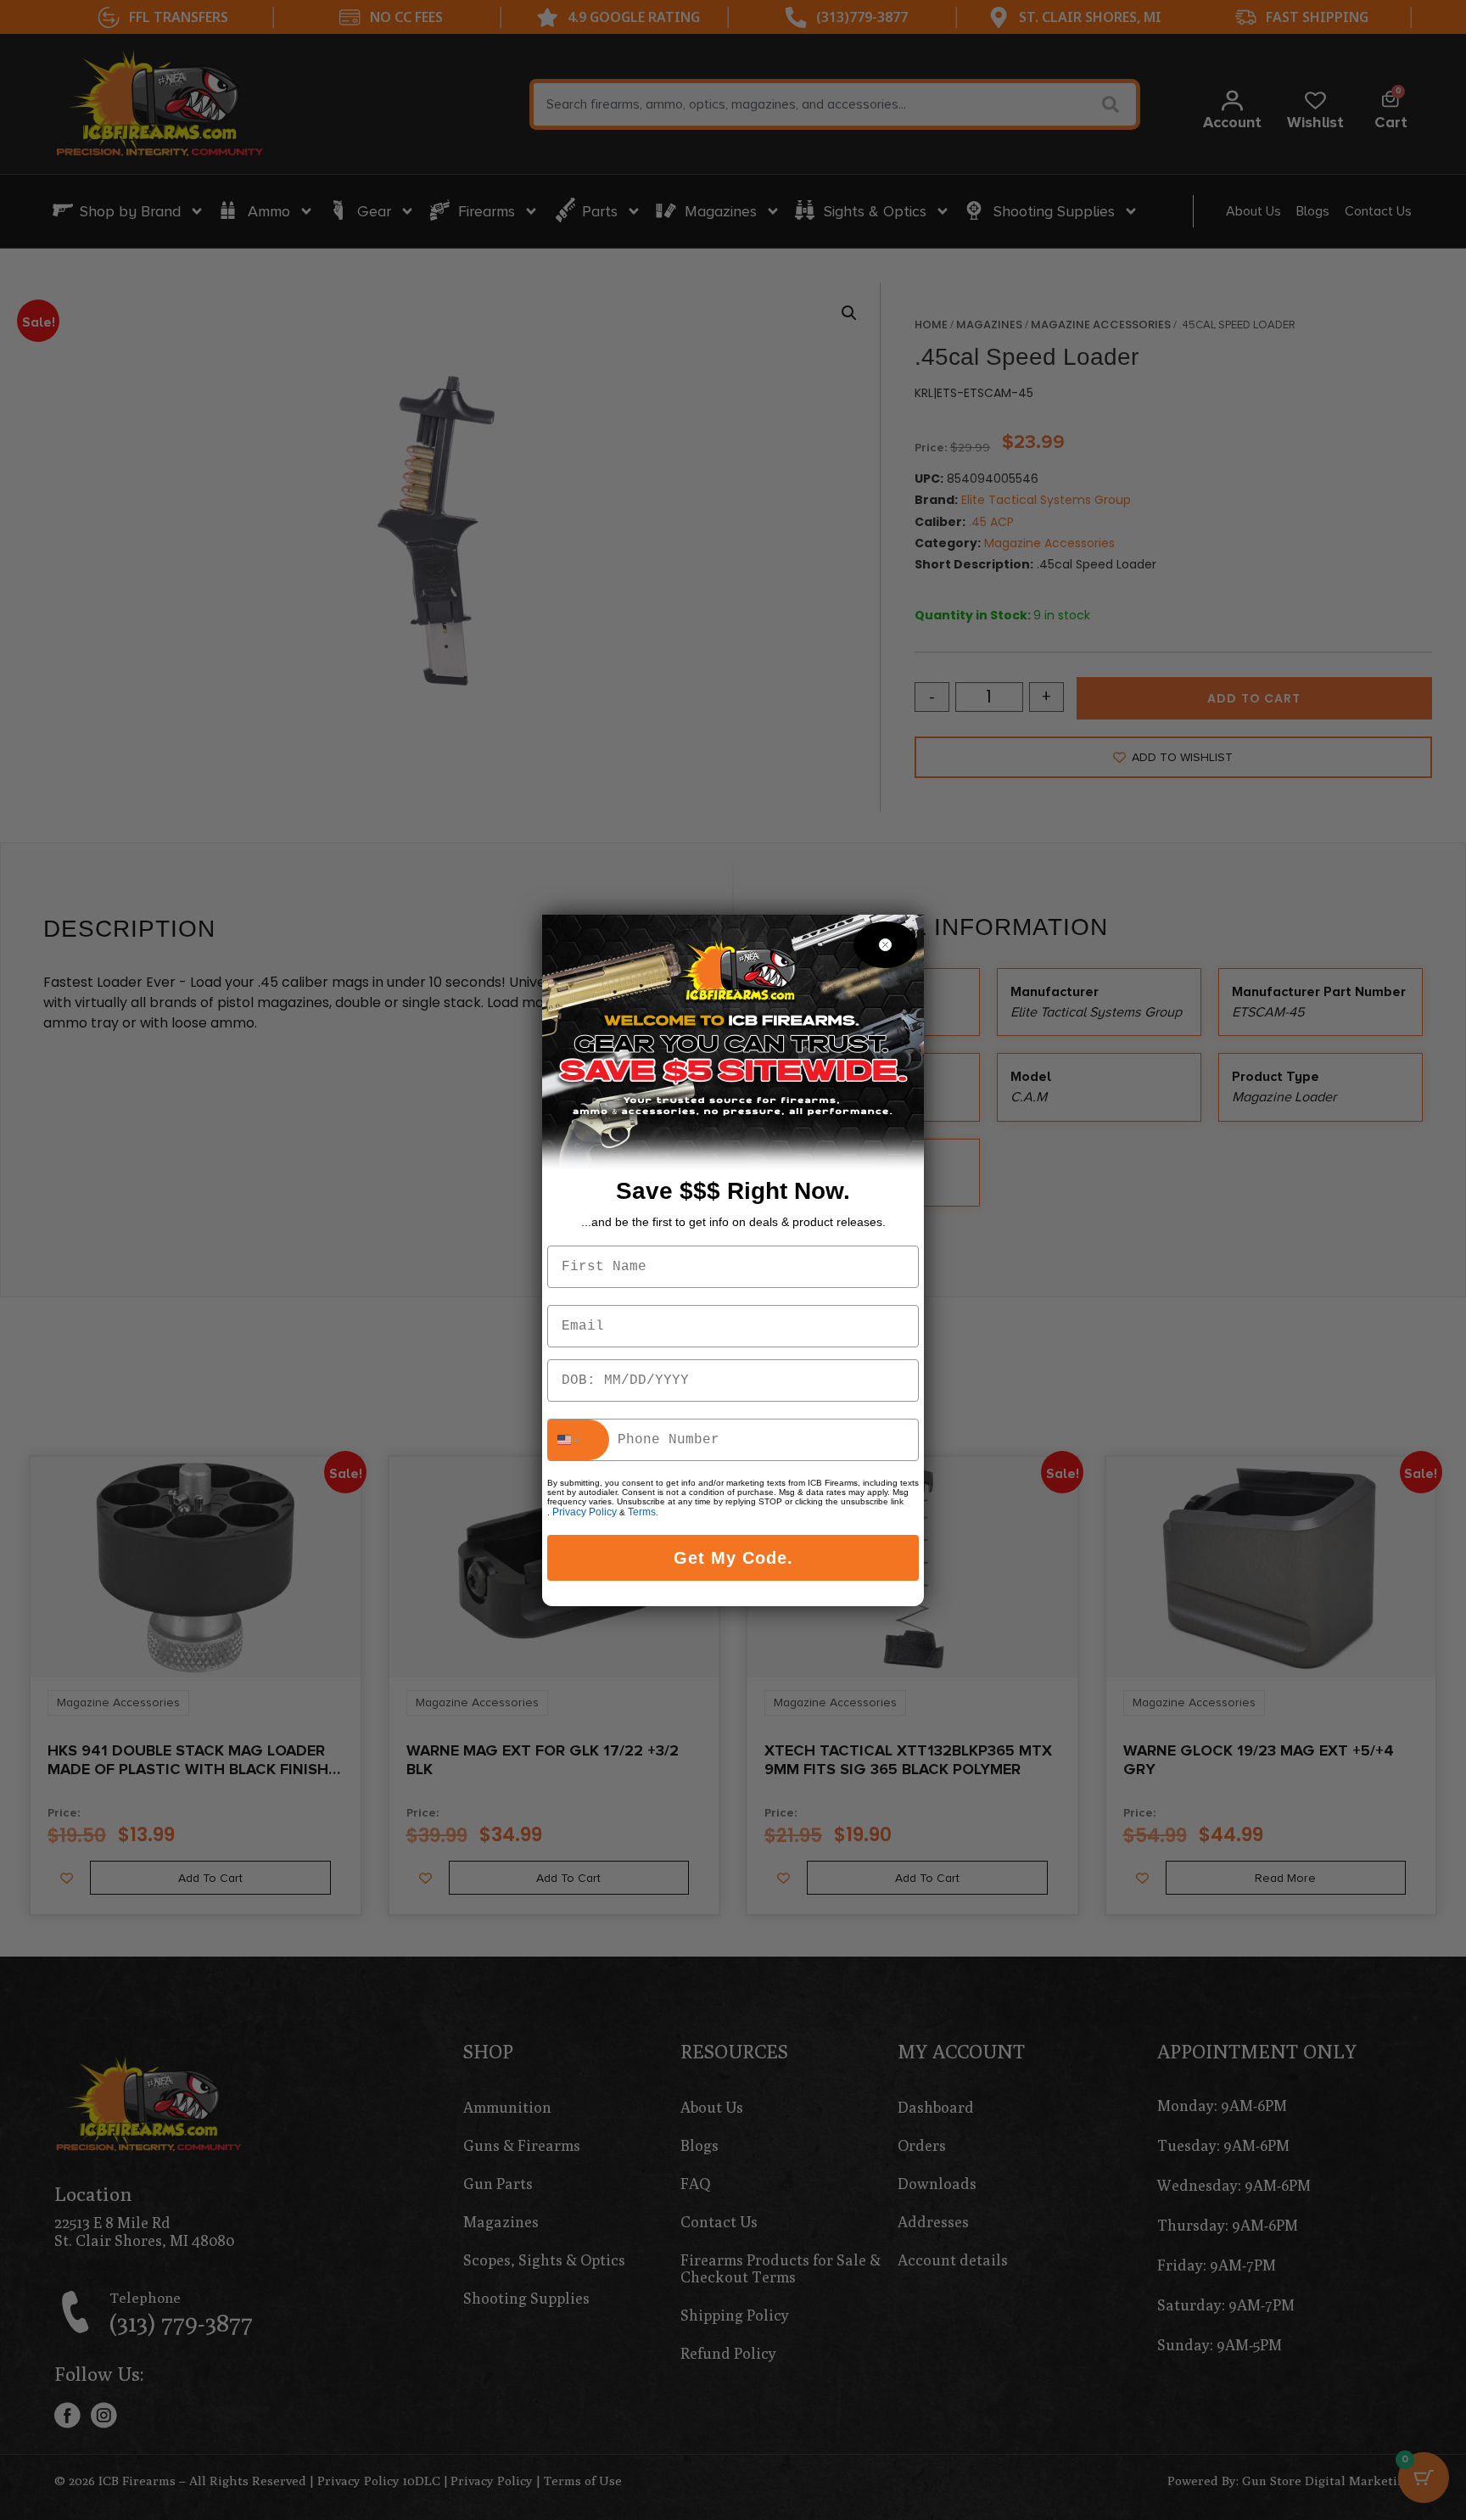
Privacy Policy (585, 1512)
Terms (642, 1512)
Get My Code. (733, 1558)
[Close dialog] (885, 945)
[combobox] (579, 1440)
